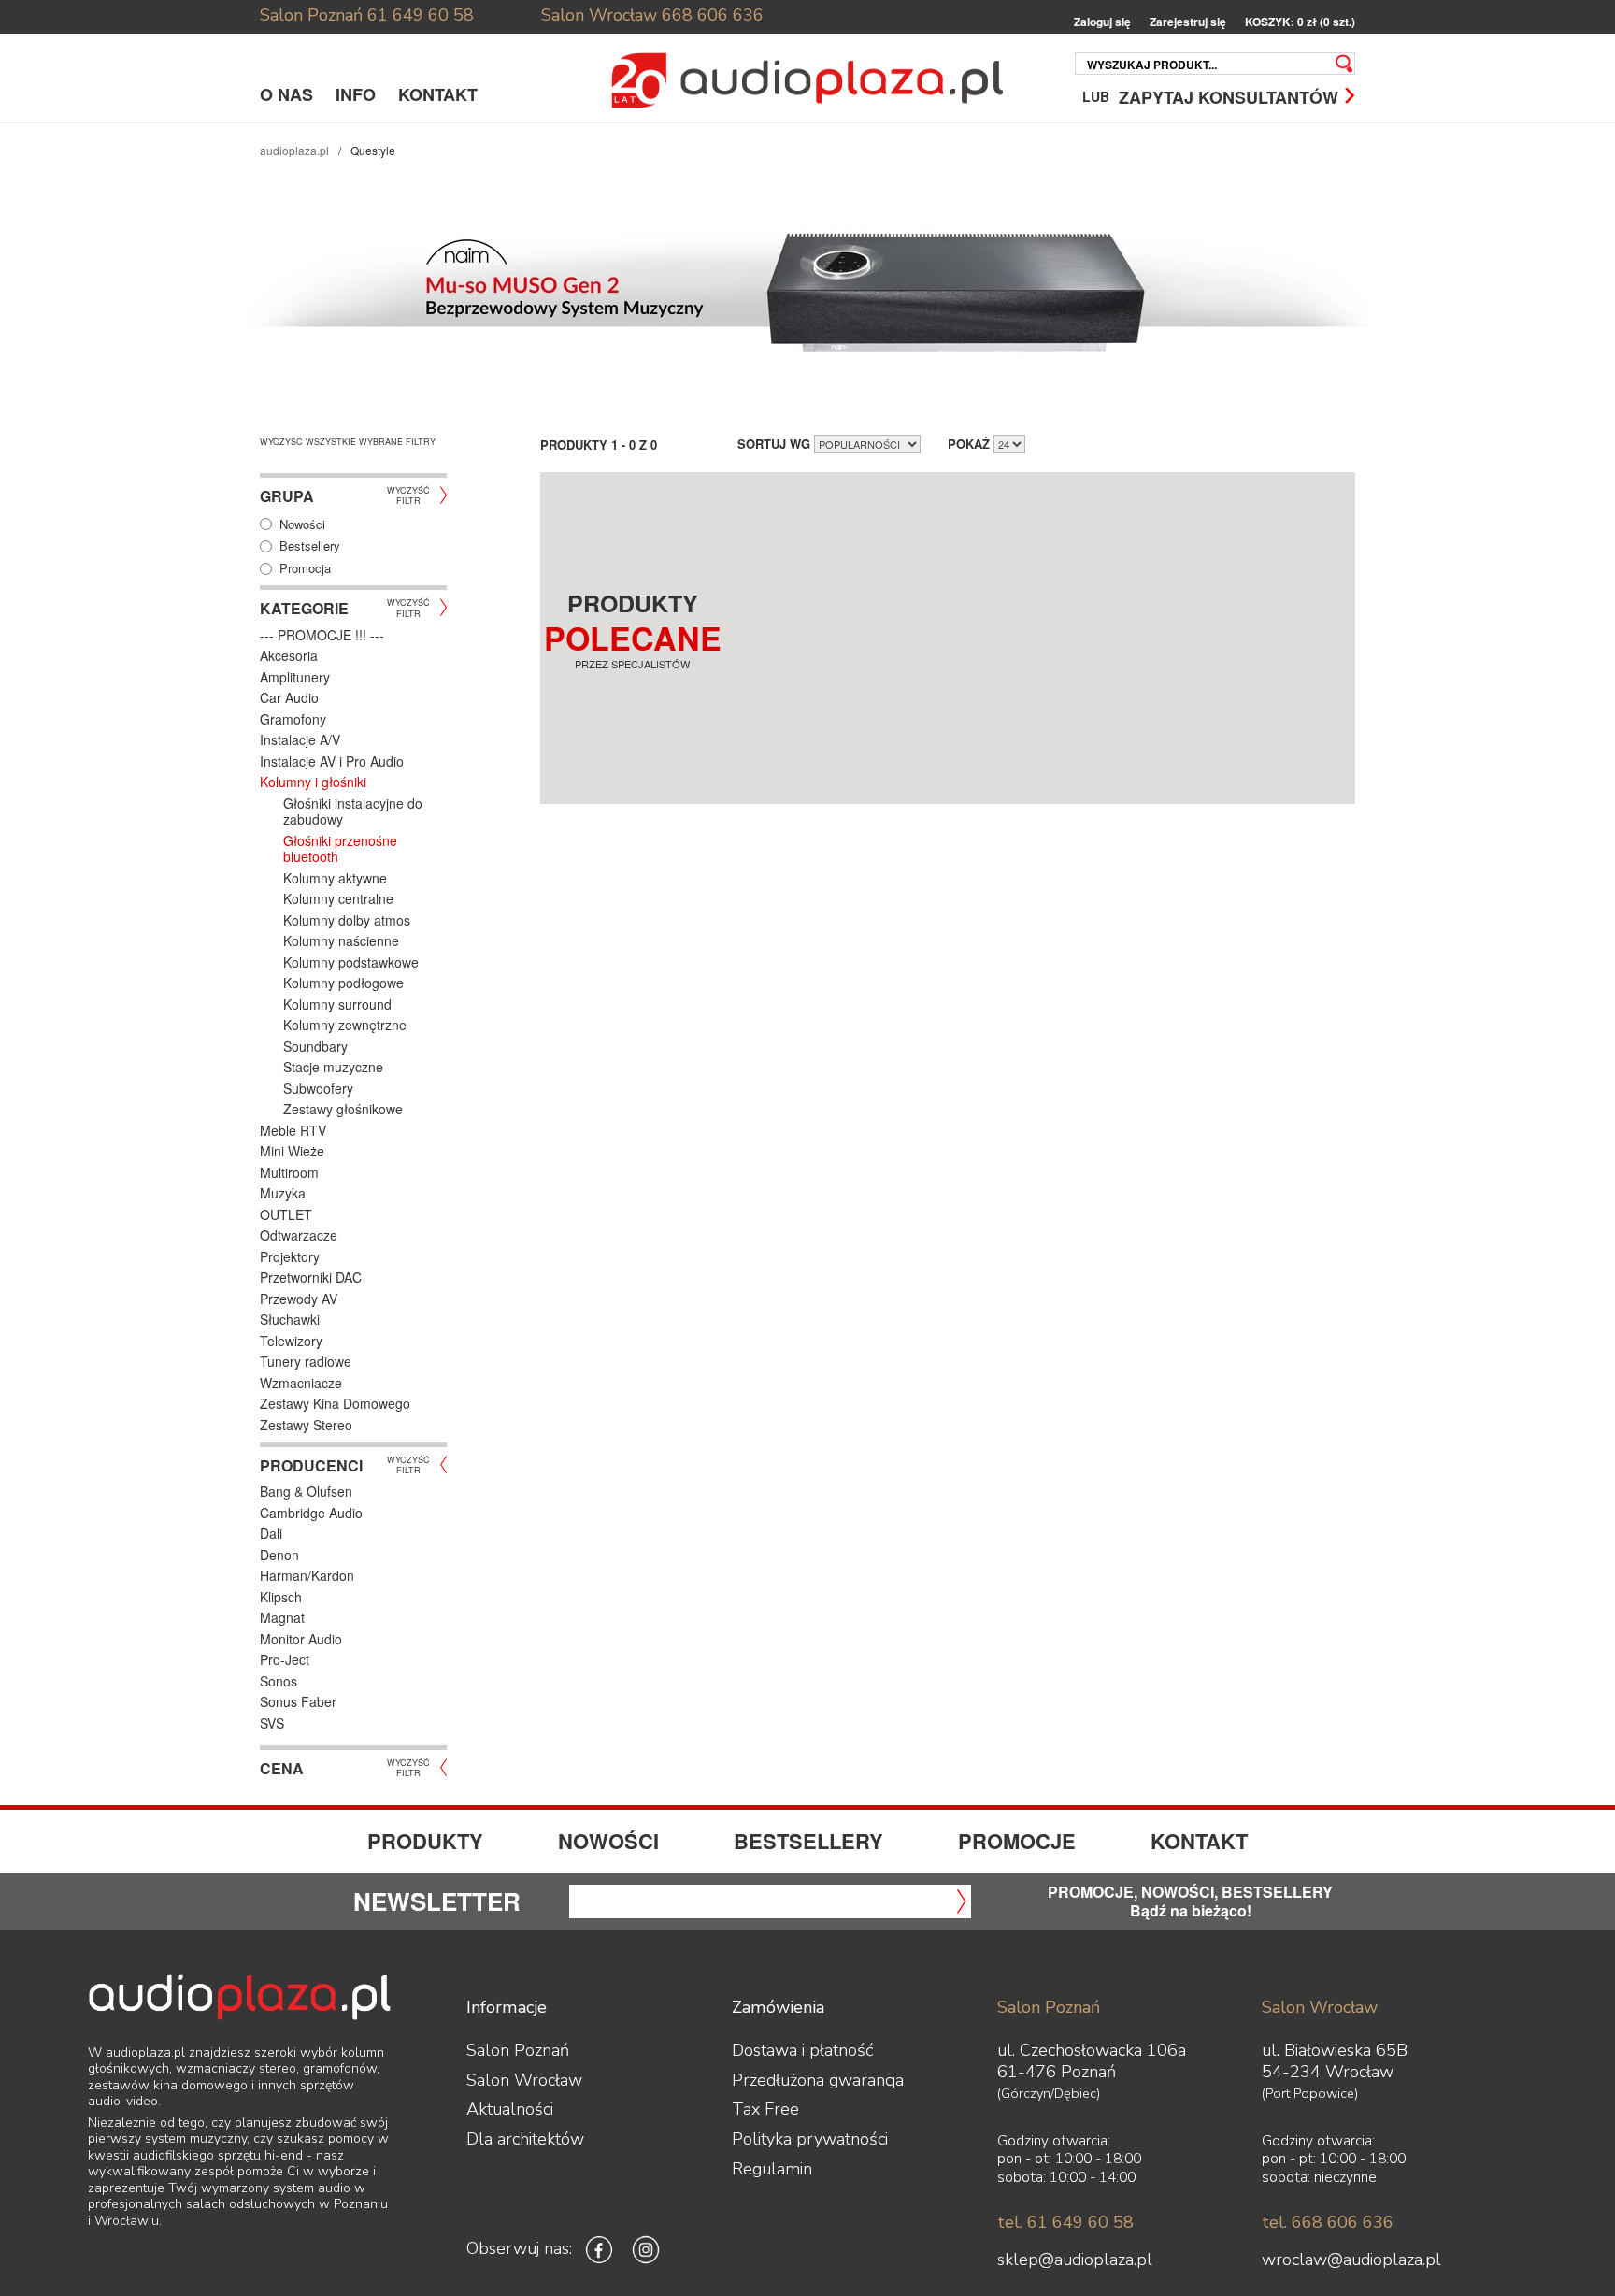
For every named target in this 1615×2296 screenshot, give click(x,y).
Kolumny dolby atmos (347, 920)
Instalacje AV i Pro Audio (332, 761)
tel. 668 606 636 (1328, 2222)
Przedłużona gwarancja (818, 2080)
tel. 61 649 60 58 (1065, 2222)
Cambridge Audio (311, 1513)
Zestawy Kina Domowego (335, 1403)
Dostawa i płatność (802, 2050)
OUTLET (286, 1214)
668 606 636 (713, 15)
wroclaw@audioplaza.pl (1351, 2260)
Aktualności (510, 2109)
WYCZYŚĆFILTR (408, 495)
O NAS (286, 94)
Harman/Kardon (307, 1575)
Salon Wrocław (599, 15)
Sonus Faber (298, 1701)
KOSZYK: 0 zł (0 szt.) (1300, 22)
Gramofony (293, 719)
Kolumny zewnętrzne (345, 1025)
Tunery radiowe (306, 1361)
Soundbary (315, 1046)
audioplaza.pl (294, 150)
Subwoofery (318, 1088)
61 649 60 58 (421, 15)
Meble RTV (293, 1130)
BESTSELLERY (808, 1841)
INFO (356, 94)
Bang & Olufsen (306, 1491)
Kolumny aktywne (335, 878)
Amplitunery (295, 677)
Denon (279, 1555)
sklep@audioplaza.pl (1075, 2260)
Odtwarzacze (299, 1235)
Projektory (290, 1256)
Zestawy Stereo (306, 1425)
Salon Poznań (311, 15)
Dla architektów (525, 2139)
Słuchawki (290, 1319)
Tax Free (765, 2109)
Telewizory (291, 1341)
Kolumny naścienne (341, 940)
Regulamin (772, 2169)
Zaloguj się (1102, 22)
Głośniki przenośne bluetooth (340, 849)
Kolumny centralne (338, 898)
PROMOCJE (1017, 1841)
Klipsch (281, 1597)
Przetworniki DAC (311, 1277)
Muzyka (283, 1193)
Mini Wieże (292, 1151)
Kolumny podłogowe (343, 983)
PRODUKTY (425, 1841)
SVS (272, 1723)
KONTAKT (438, 94)
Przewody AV (299, 1299)
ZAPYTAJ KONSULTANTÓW (1229, 96)
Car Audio (289, 697)
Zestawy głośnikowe (343, 1109)
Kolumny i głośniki (313, 782)
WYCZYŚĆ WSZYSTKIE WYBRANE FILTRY (348, 442)
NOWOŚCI (608, 1841)
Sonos (279, 1681)
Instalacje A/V (300, 739)
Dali (271, 1533)
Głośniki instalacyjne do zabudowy (353, 811)
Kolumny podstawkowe (351, 962)
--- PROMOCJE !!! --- (322, 635)
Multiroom (289, 1172)
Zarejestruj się (1188, 22)
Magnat (282, 1617)
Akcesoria (289, 655)
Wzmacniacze (301, 1383)
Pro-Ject (285, 1659)
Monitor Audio (301, 1639)
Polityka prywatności (810, 2139)
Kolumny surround (337, 1004)
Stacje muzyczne (333, 1067)
